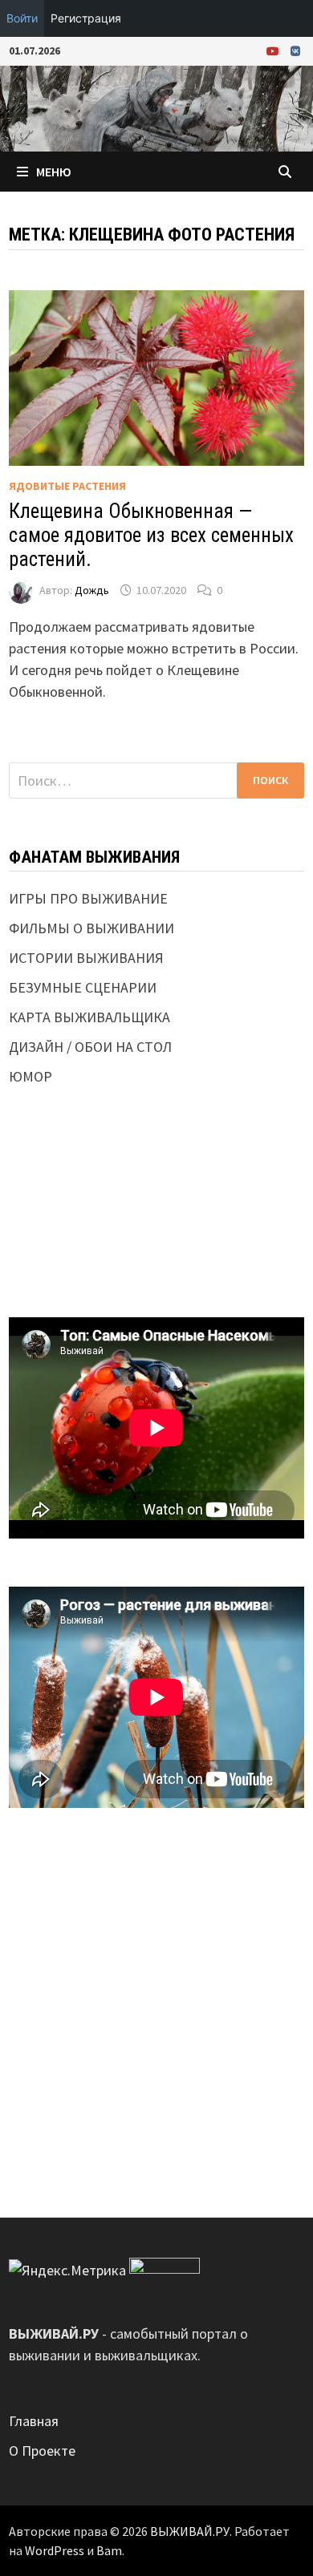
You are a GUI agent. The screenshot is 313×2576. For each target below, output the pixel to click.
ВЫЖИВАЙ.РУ (190, 2531)
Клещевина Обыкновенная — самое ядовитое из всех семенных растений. (151, 535)
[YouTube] (274, 50)
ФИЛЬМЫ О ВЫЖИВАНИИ (91, 928)
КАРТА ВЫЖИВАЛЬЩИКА (89, 1017)
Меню (54, 172)
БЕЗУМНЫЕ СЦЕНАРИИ (83, 987)
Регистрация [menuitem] (86, 18)
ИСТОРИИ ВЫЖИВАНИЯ (86, 958)
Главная (34, 2421)
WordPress (55, 2550)
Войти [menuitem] (22, 18)
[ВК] (295, 50)
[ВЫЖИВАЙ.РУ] (156, 107)
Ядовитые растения (67, 486)
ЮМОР (30, 1076)
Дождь (92, 590)
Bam (109, 2550)
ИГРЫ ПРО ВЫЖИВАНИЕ (88, 898)
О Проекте (42, 2451)
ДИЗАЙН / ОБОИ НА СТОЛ (90, 1047)
